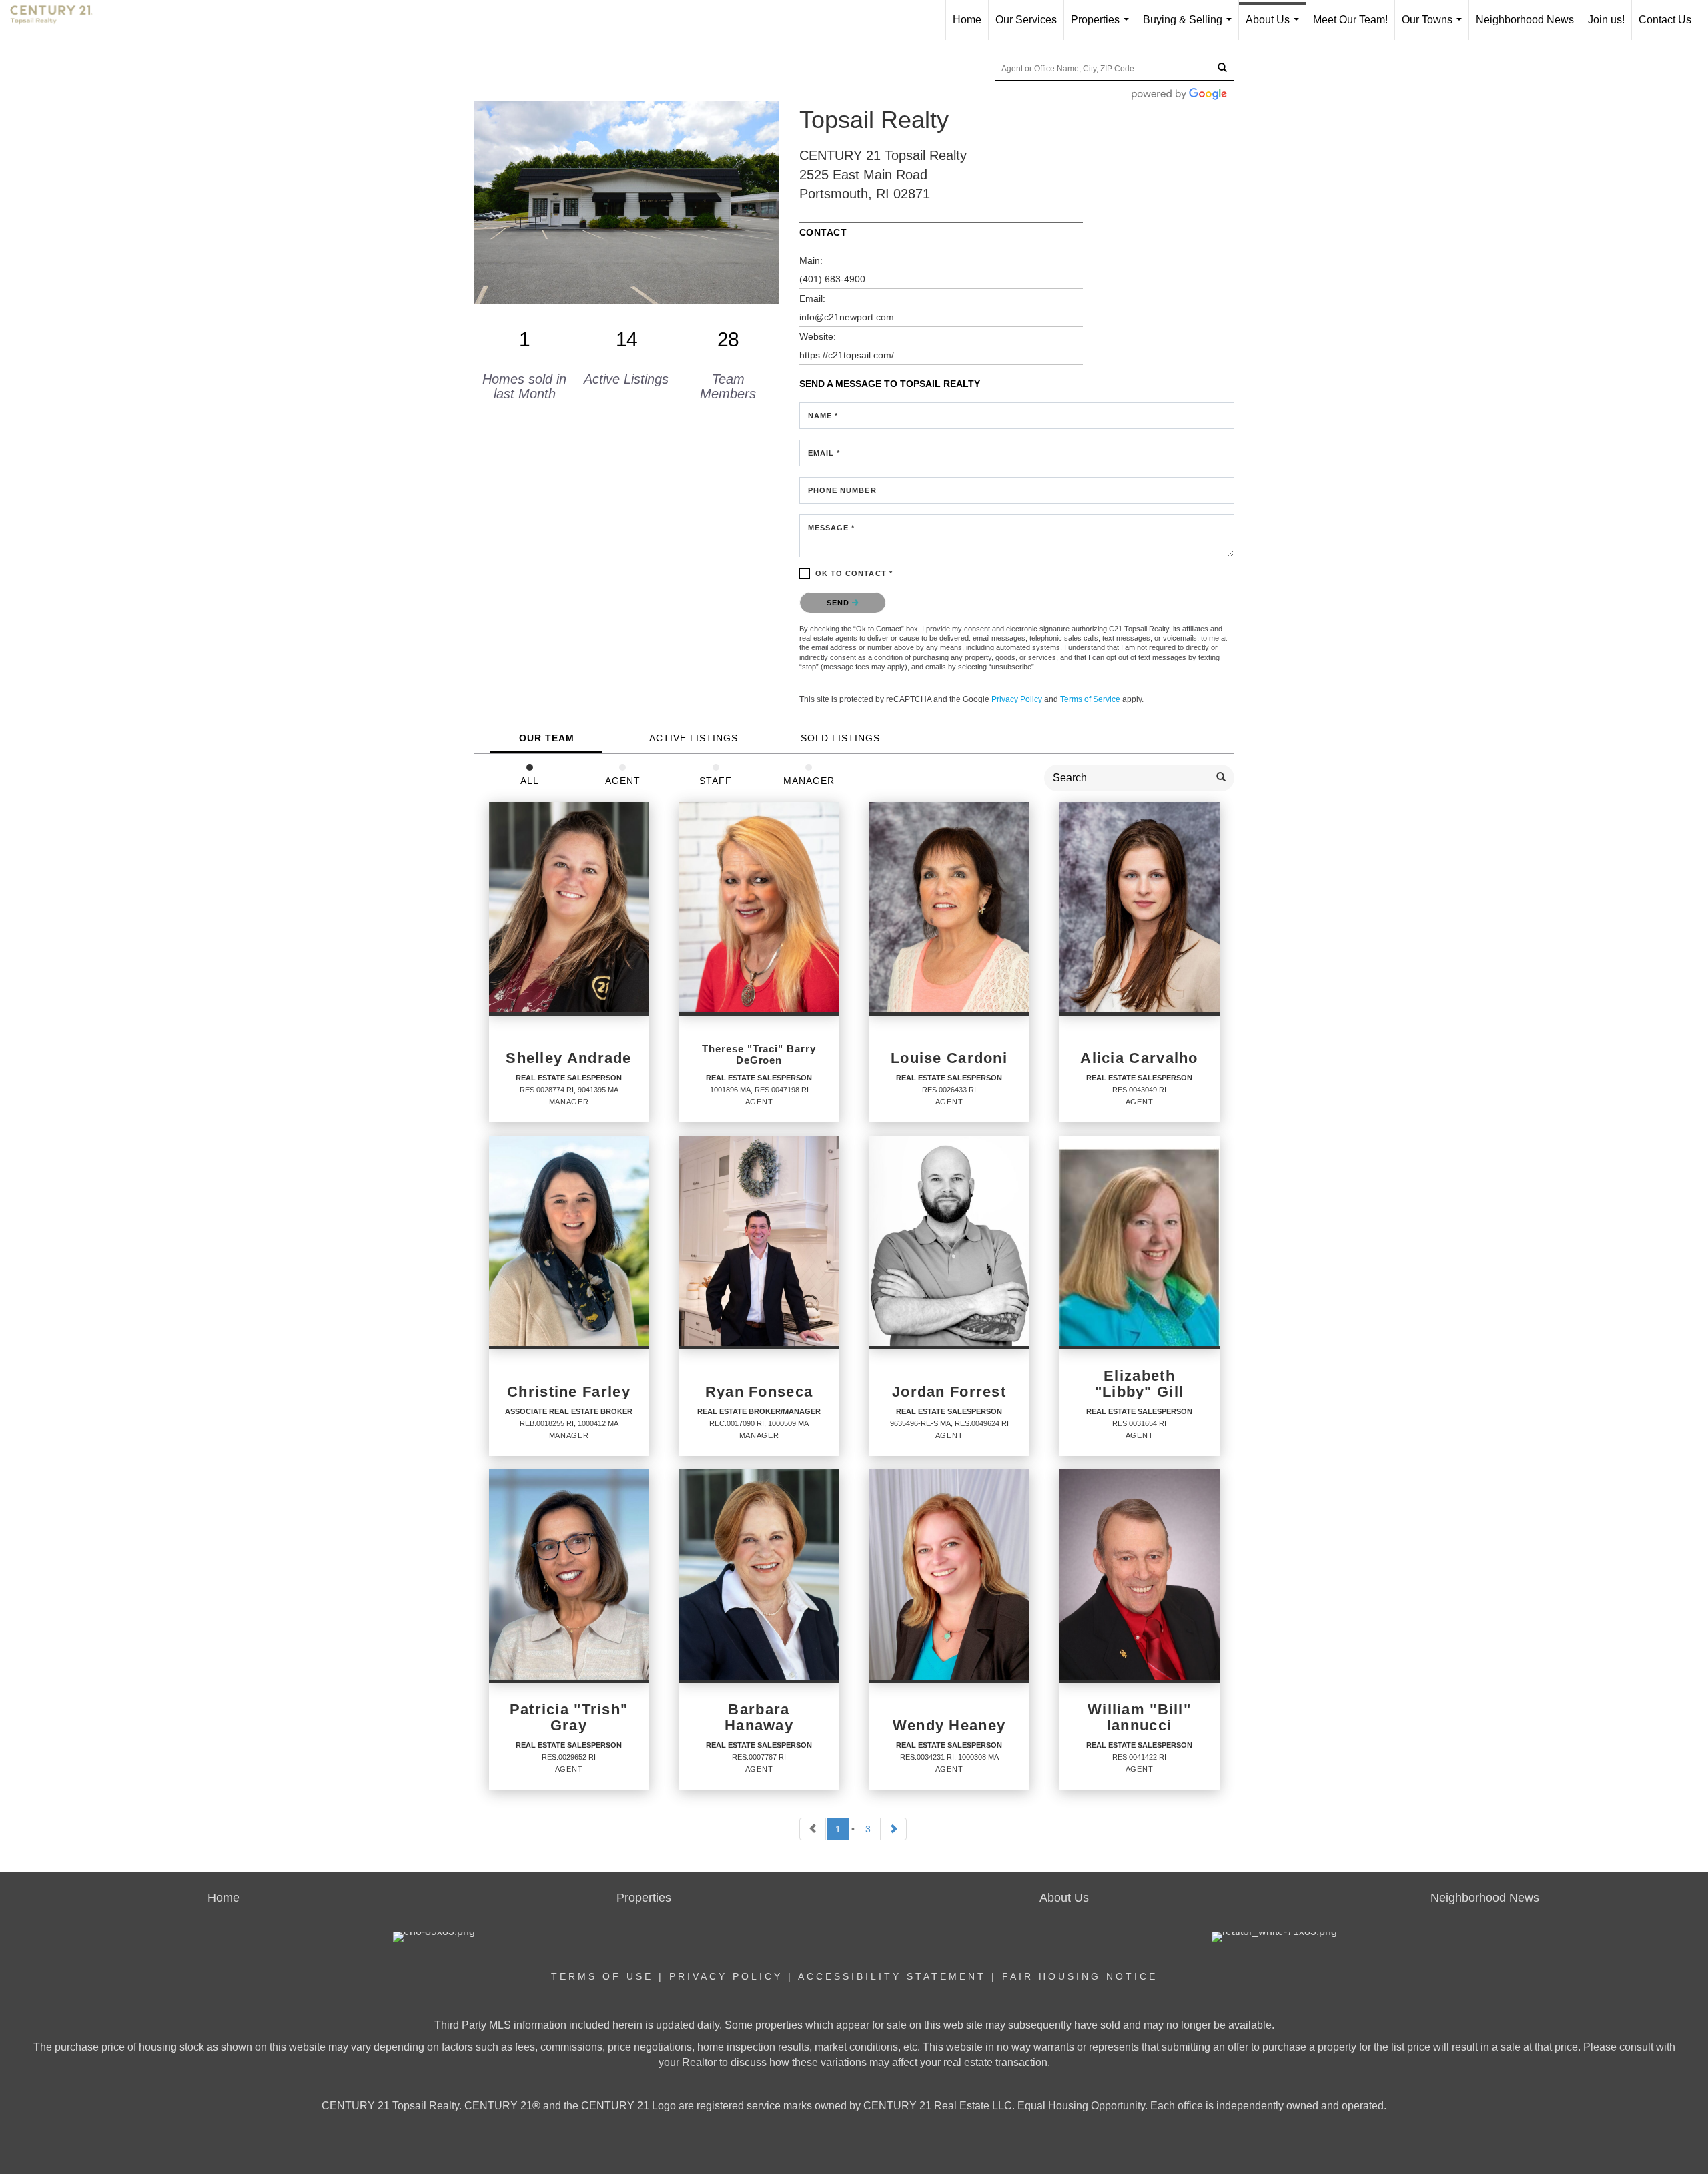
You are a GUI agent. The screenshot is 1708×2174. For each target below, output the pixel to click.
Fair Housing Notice (1080, 1976)
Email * (824, 453)
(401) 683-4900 (832, 279)
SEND (840, 603)
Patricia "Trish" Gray (569, 1718)
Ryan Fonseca (759, 1392)
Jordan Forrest (949, 1392)
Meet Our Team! (1350, 20)
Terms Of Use (602, 1976)
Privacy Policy (1017, 699)
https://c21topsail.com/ (847, 355)
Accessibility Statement (892, 1976)
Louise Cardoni (949, 1058)
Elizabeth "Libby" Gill (1140, 1384)
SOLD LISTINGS (840, 738)
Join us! (1606, 20)
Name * (823, 416)
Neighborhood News (1525, 20)
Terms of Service (1090, 699)
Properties (1103, 27)
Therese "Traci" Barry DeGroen (759, 1055)
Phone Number (842, 490)
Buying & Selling (1190, 27)
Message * (832, 528)
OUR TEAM (547, 738)
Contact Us (1665, 20)
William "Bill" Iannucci (1139, 1718)
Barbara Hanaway (759, 1718)
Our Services (1026, 20)
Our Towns (1434, 27)
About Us (1275, 27)
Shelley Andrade (568, 1058)
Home (967, 20)
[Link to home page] (58, 20)
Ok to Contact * (854, 573)
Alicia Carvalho (1139, 1058)
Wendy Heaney (949, 1726)
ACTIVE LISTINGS (694, 738)
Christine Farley (569, 1392)
